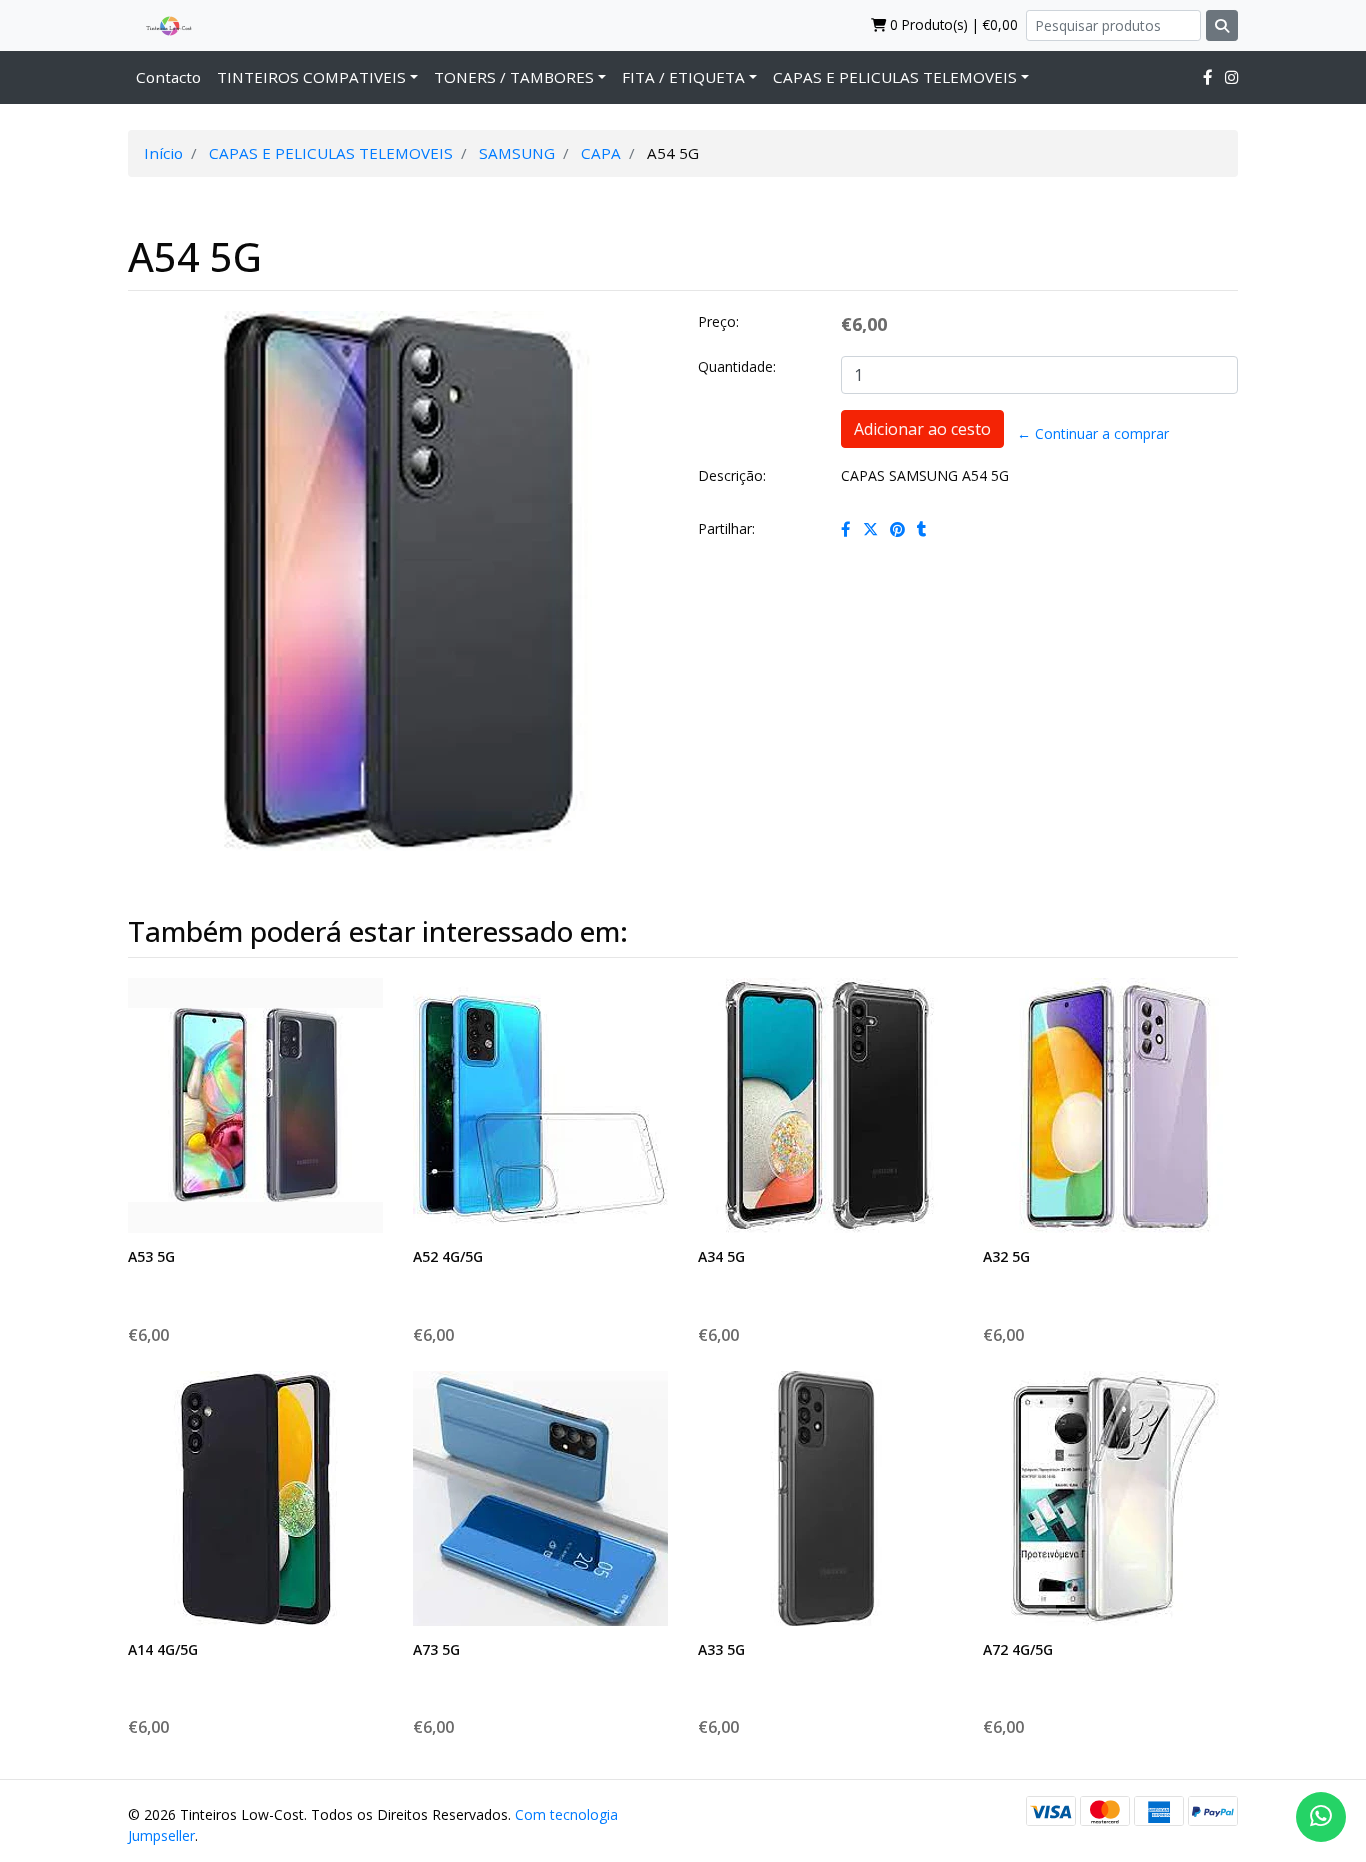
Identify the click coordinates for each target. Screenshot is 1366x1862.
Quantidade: (737, 366)
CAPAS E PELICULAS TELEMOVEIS (895, 77)
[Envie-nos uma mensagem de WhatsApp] (1321, 1817)
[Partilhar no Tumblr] (922, 529)
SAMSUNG (517, 153)
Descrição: (732, 475)
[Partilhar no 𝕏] (870, 529)
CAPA (601, 153)
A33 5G (721, 1649)
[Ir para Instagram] (1231, 77)
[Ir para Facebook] (1208, 77)
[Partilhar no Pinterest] (897, 529)
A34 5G (721, 1256)
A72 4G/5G (1018, 1649)
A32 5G (1006, 1256)
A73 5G (436, 1649)
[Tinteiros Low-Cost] (161, 25)
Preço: (718, 321)
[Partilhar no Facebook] (846, 529)
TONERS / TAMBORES (514, 77)
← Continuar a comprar (1093, 433)
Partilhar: (726, 528)
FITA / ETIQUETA (683, 77)
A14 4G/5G (163, 1649)
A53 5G (151, 1256)
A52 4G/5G (448, 1256)
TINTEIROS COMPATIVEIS (311, 77)
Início (163, 153)
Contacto (168, 77)
